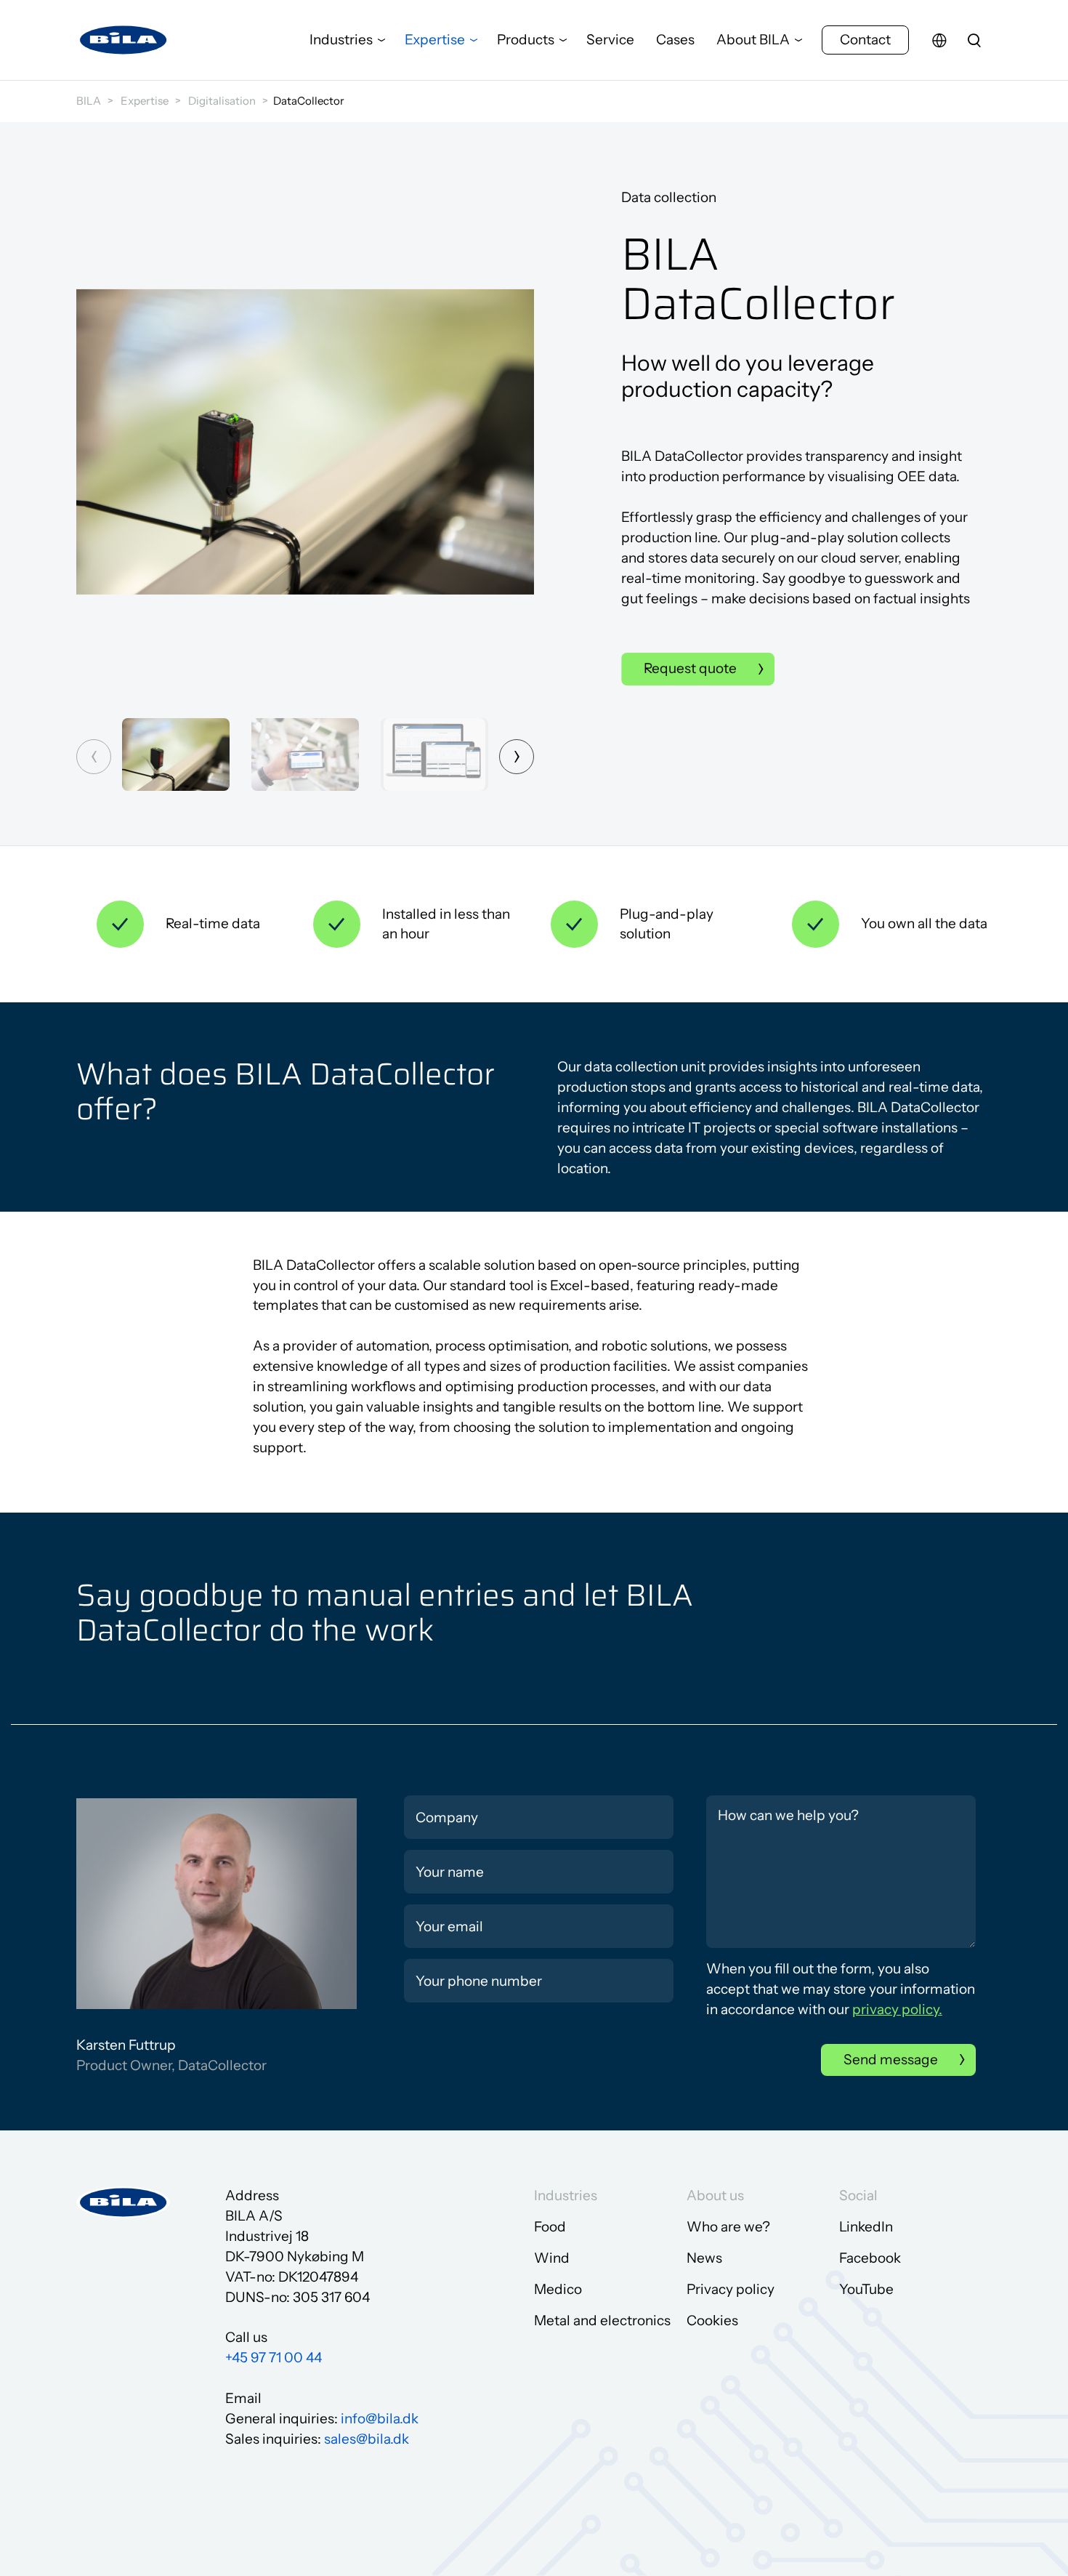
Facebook (870, 2258)
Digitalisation (222, 101)
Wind (552, 2258)
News (704, 2258)
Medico (558, 2289)
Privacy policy (731, 2289)
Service (610, 40)
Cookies (712, 2321)
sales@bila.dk (367, 2439)
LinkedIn (866, 2227)
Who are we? (728, 2227)
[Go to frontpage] (124, 40)
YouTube (866, 2289)
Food (550, 2227)
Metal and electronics (602, 2321)
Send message (891, 2060)
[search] (974, 40)
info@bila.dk (380, 2419)
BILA (89, 101)
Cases (675, 40)
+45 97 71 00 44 (274, 2358)
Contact (865, 40)
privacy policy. (897, 2009)
